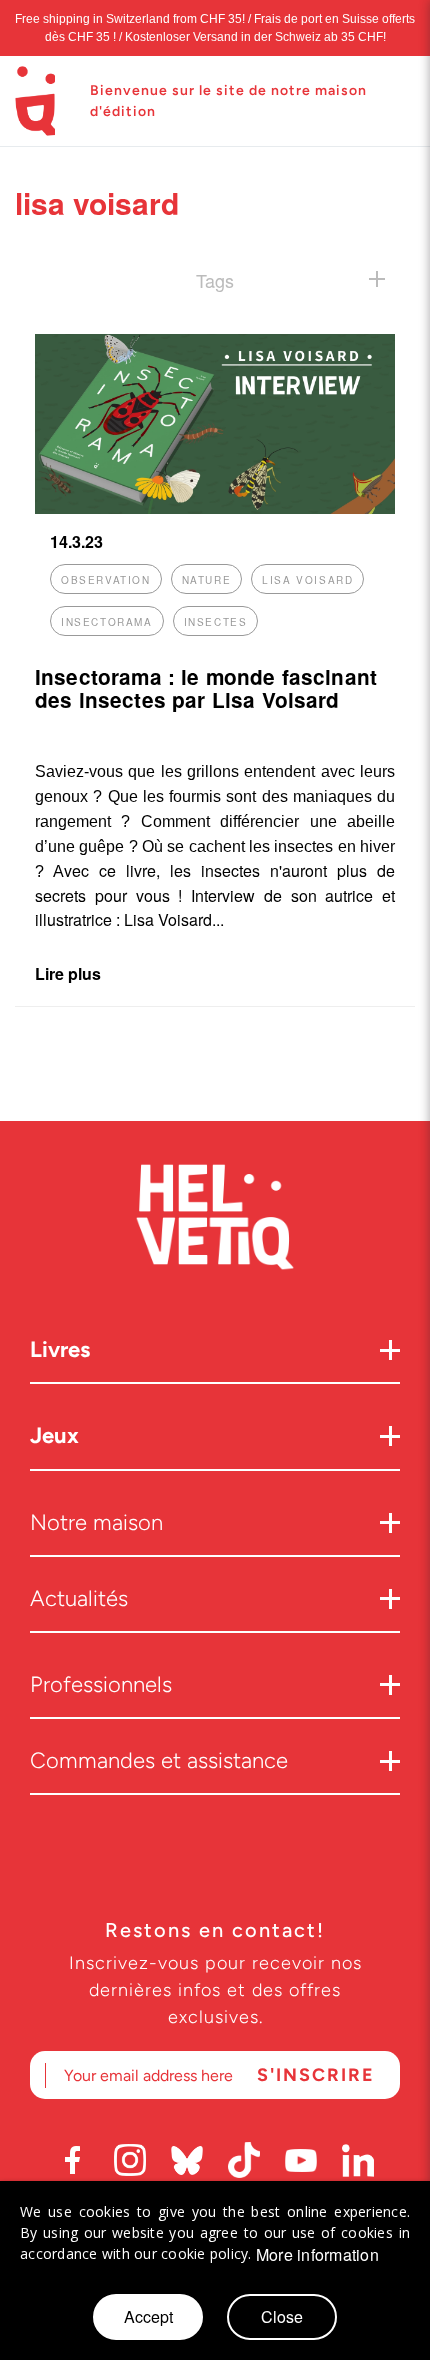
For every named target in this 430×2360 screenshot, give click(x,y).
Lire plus (68, 973)
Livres (60, 1349)
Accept (148, 2316)
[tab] (215, 279)
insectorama (107, 622)
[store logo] (35, 101)
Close (282, 2316)
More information (317, 2255)
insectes (216, 622)
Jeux (54, 1435)
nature (207, 580)
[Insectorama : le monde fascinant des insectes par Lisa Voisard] (215, 507)
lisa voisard (307, 580)
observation (106, 580)
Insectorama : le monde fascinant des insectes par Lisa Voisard (206, 688)
